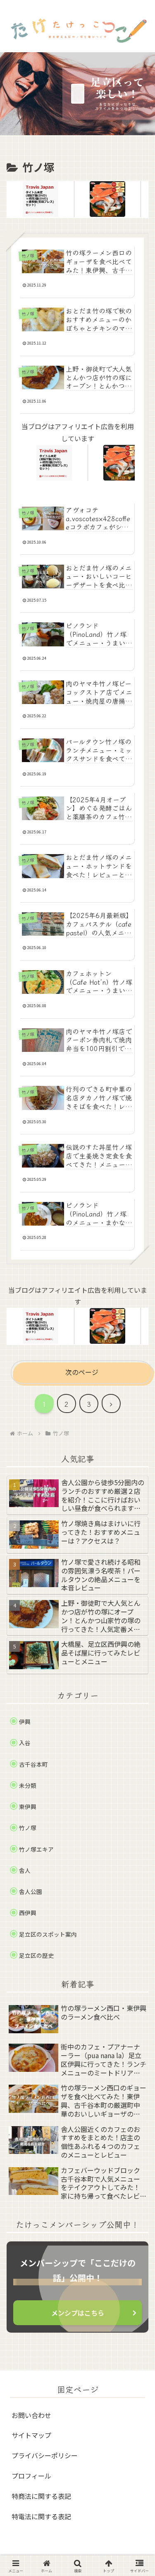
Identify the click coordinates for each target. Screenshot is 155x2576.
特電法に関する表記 (41, 2516)
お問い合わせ (31, 2415)
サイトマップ (31, 2435)
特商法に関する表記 (41, 2496)
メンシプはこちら (78, 2313)
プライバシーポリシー (45, 2455)
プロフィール (31, 2476)
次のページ (82, 1372)
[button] (137, 1669)
